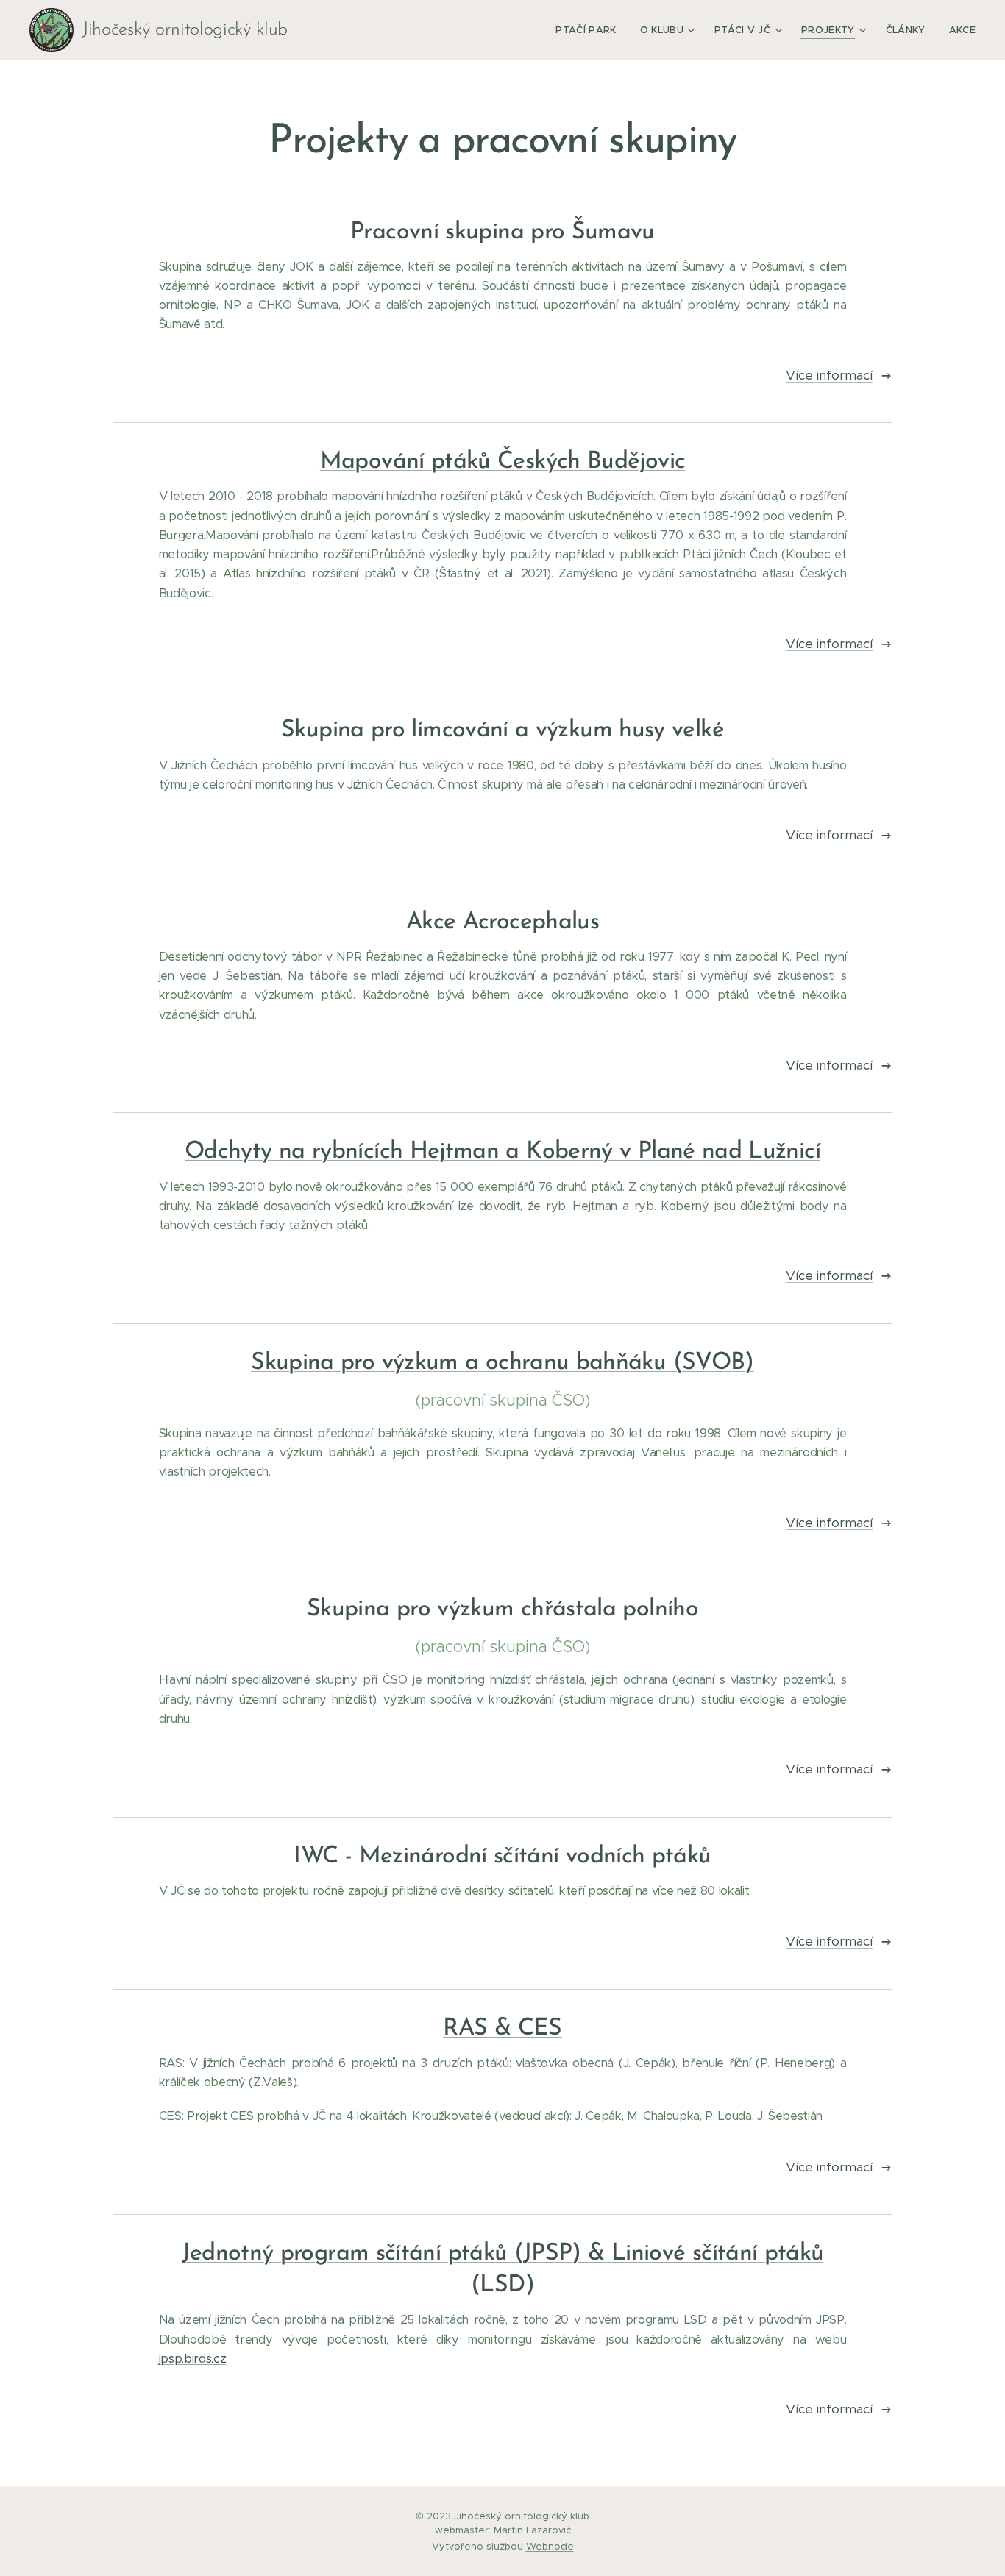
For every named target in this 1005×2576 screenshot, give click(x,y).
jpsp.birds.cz (193, 2359)
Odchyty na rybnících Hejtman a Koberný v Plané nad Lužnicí (502, 1152)
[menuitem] (590, 30)
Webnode (550, 2546)
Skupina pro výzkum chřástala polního (502, 1609)
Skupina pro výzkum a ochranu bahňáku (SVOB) (502, 1363)
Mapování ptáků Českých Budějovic (503, 462)
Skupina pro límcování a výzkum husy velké (502, 730)
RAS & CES (502, 2029)
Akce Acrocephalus (502, 922)
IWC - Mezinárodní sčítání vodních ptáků (502, 1857)
